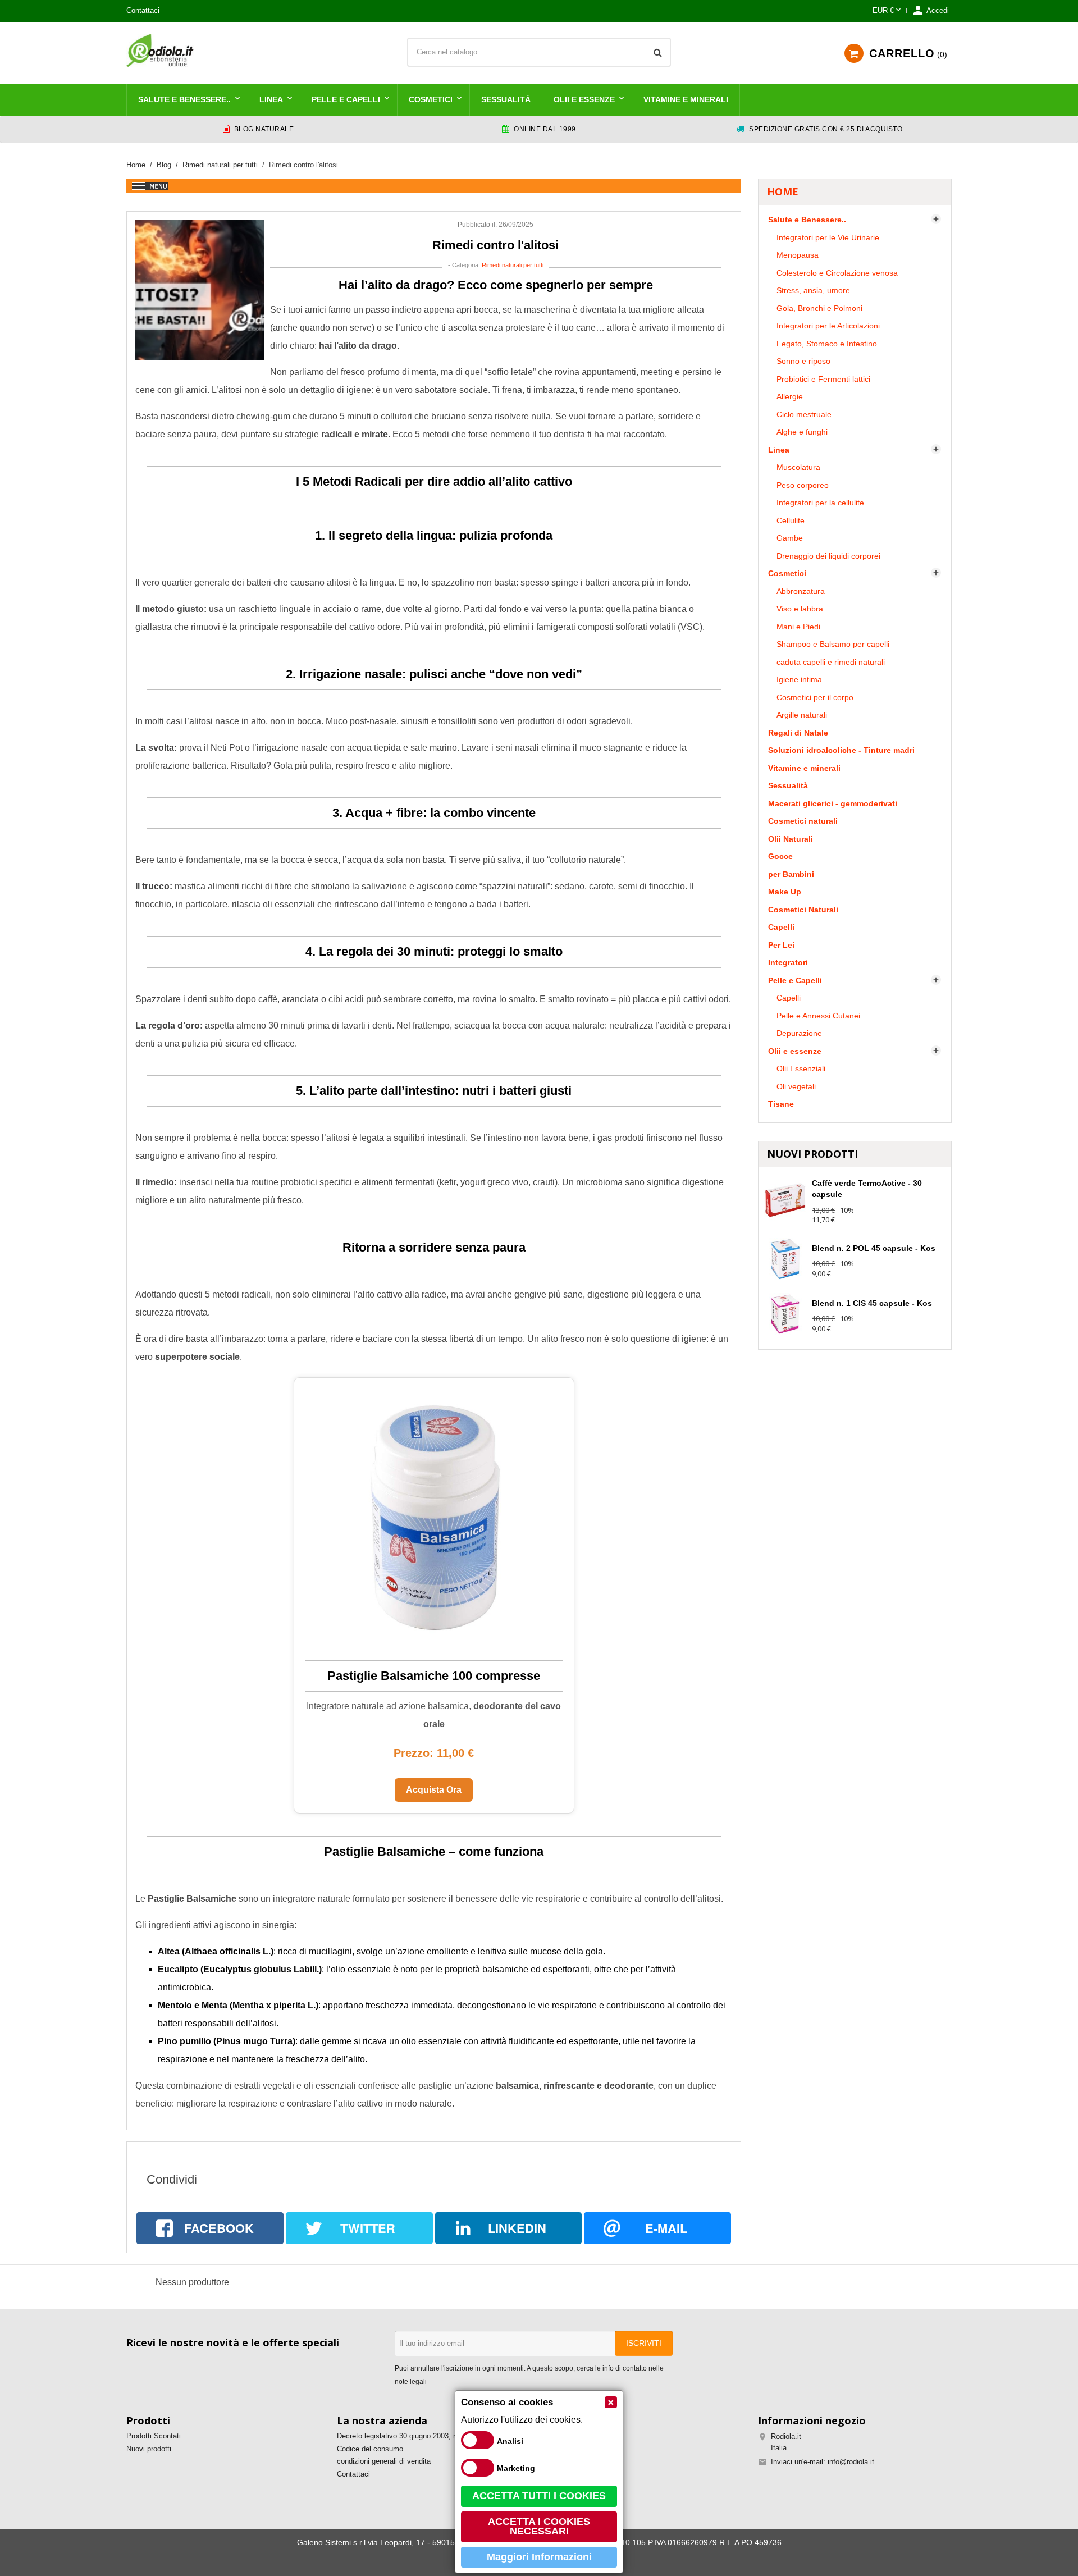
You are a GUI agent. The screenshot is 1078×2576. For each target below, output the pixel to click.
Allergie (790, 396)
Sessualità (506, 99)
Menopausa (798, 255)
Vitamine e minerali (686, 99)
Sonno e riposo (803, 361)
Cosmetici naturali (803, 821)
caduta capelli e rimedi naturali (831, 662)
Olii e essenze (584, 99)
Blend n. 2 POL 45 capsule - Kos (874, 1248)
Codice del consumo (370, 2449)
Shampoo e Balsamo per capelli (833, 644)
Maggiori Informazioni (539, 2557)
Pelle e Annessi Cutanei (818, 1016)
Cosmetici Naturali (803, 910)
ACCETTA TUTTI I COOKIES (539, 2496)
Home (783, 191)
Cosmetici (431, 99)
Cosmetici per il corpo (815, 697)
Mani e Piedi (798, 627)
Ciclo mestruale (804, 414)
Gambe (790, 538)
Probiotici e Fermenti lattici (823, 379)
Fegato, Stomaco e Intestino (827, 344)
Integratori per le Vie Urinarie (828, 237)
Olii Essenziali (801, 1068)
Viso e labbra (800, 609)
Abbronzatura (801, 591)
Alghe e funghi (802, 432)
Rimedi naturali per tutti (513, 265)
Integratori (788, 962)
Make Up (785, 892)
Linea (271, 99)
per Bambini (791, 874)
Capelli (781, 927)
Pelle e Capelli (346, 99)
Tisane (781, 1104)
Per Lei (781, 945)
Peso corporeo (803, 485)
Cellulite (791, 520)
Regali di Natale (798, 733)
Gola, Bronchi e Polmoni (819, 308)
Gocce (780, 856)
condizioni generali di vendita (384, 2461)
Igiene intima (799, 679)
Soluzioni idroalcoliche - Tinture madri (841, 750)
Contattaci (143, 10)
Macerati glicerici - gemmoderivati (833, 803)
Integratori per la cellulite (820, 503)
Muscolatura (798, 467)
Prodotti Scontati (154, 2436)
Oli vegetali (796, 1086)
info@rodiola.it (851, 2462)
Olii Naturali (791, 839)
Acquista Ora (434, 1790)
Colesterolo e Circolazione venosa (837, 273)
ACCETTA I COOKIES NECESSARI (539, 2527)
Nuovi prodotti (149, 2449)
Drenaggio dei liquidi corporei (828, 556)
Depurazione (799, 1033)
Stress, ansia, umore (813, 290)
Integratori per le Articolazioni (828, 326)
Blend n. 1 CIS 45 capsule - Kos (872, 1303)
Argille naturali (802, 715)
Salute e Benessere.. (184, 99)
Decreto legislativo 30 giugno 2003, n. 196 (405, 2436)
